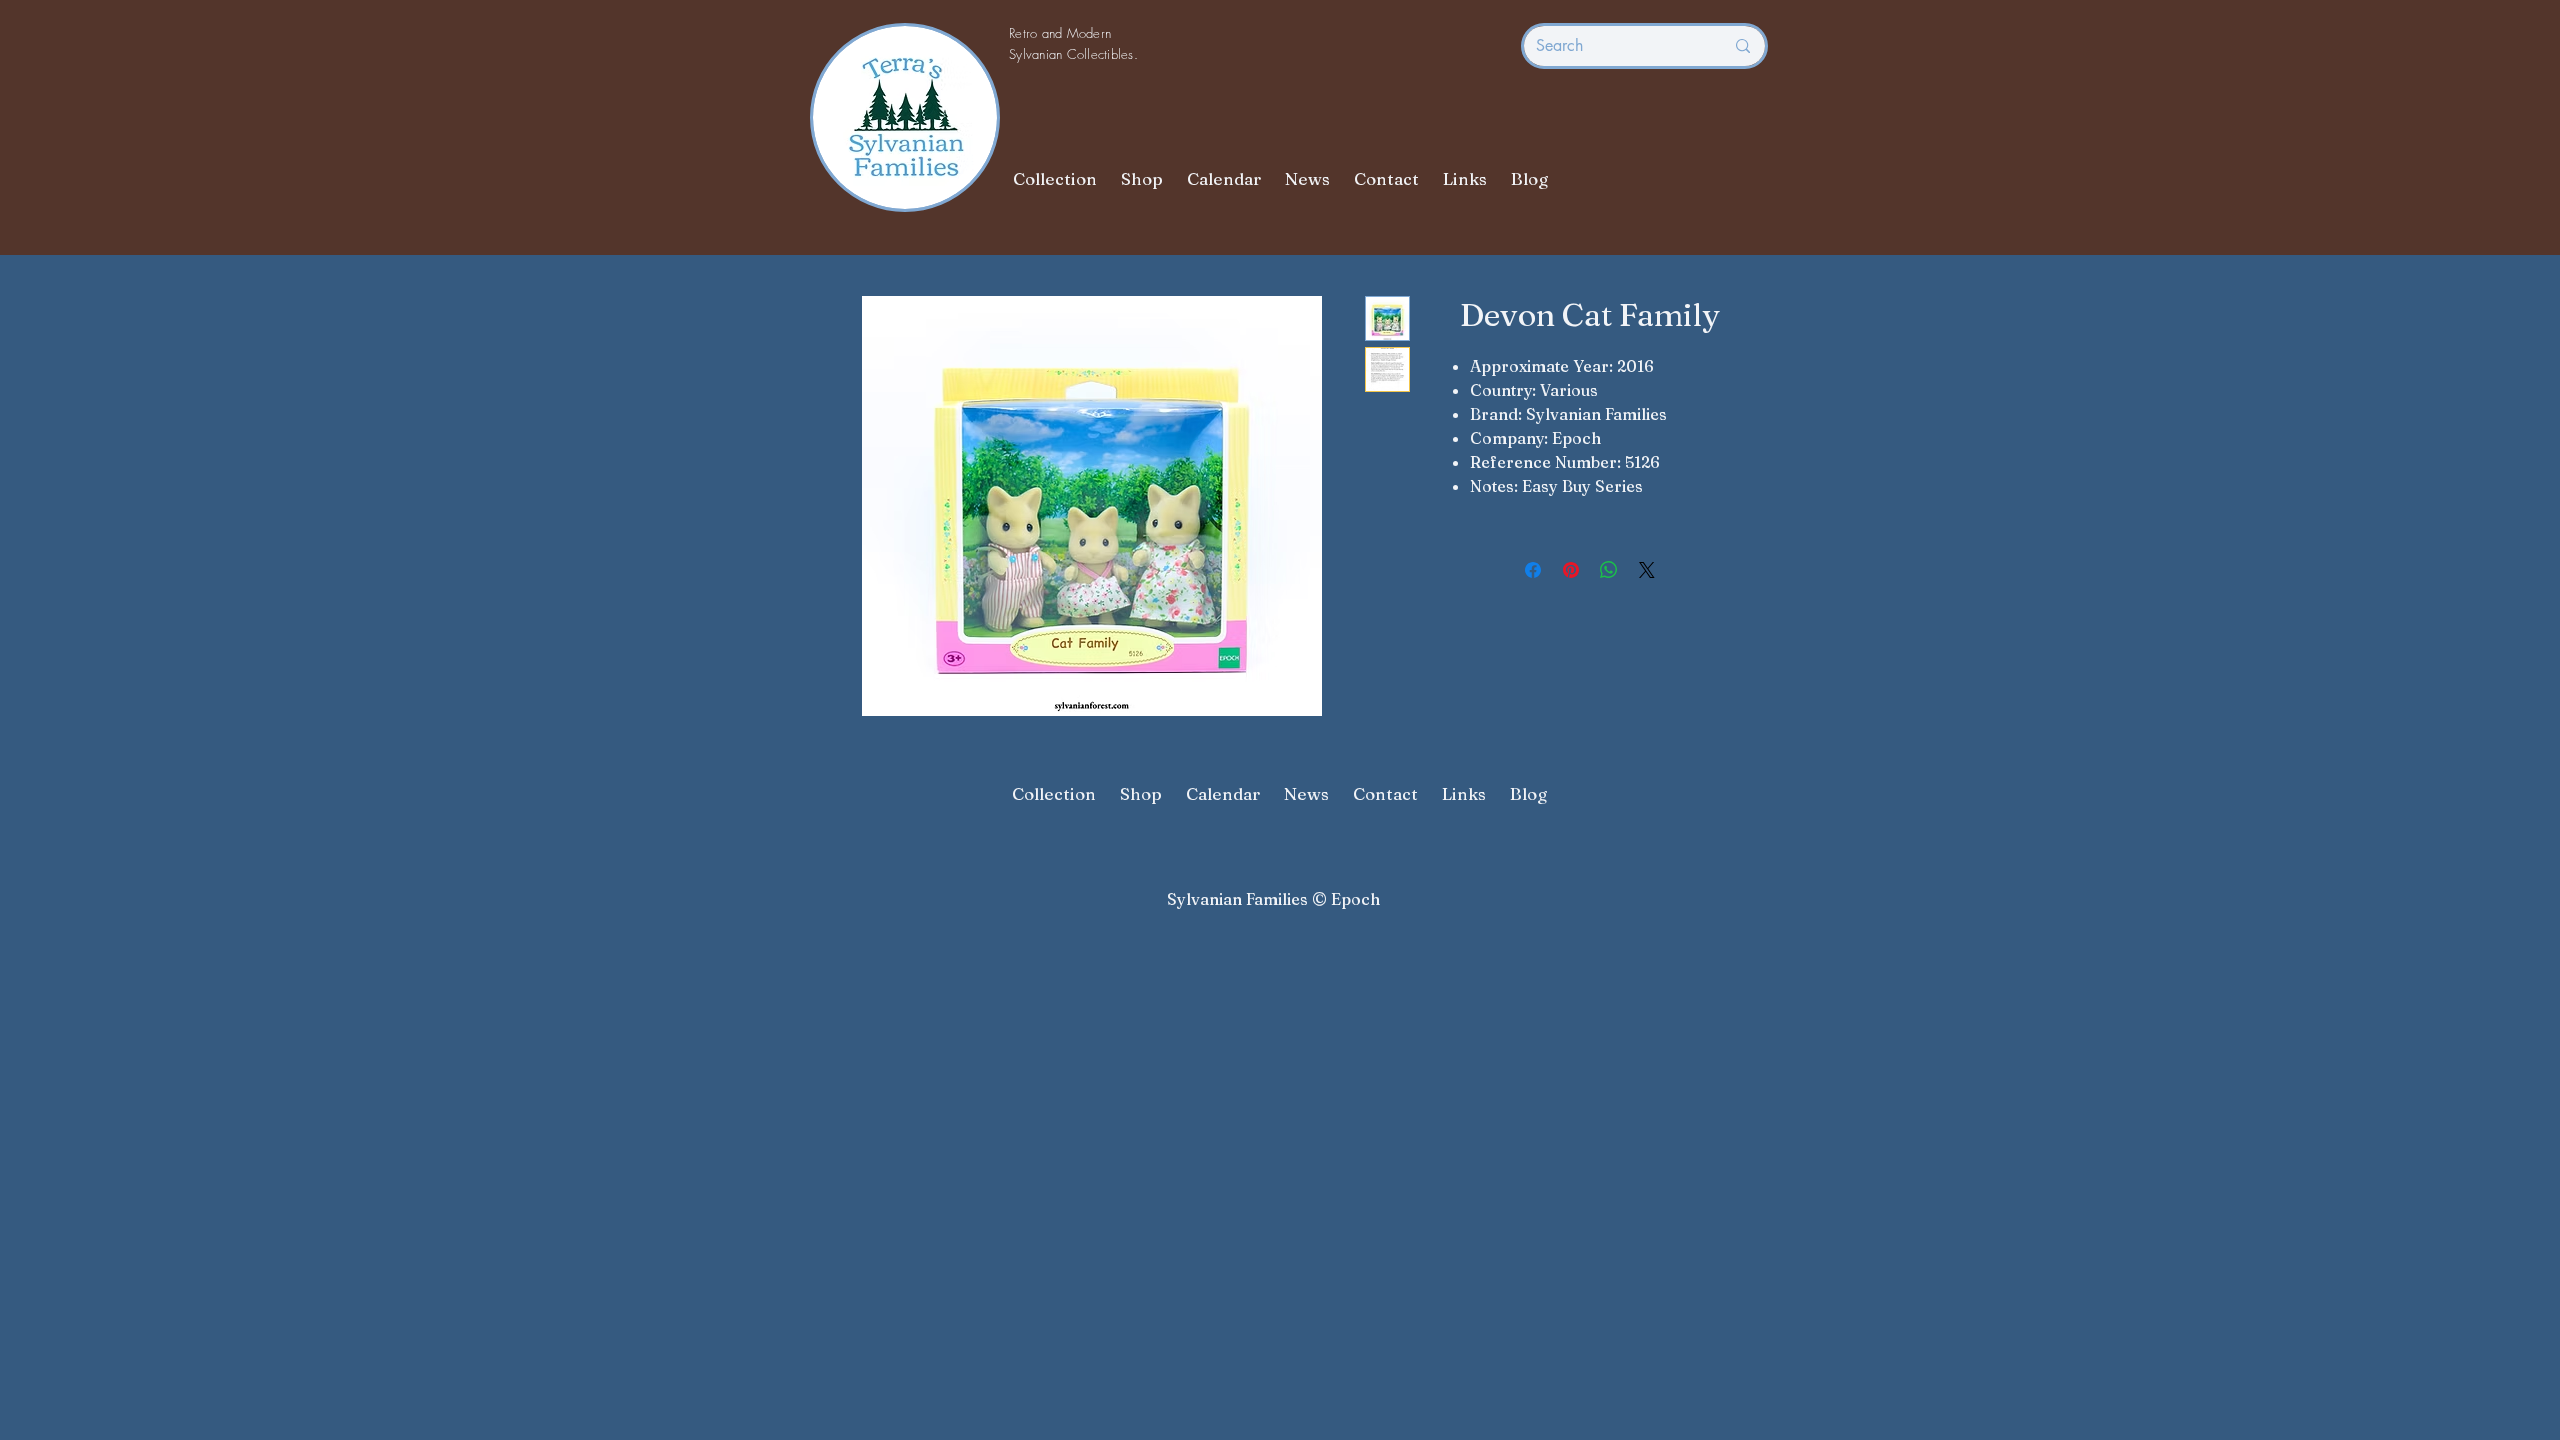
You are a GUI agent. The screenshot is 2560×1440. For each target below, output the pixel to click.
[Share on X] (1647, 570)
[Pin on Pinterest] (1571, 570)
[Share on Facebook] (1533, 570)
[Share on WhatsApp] (1609, 570)
